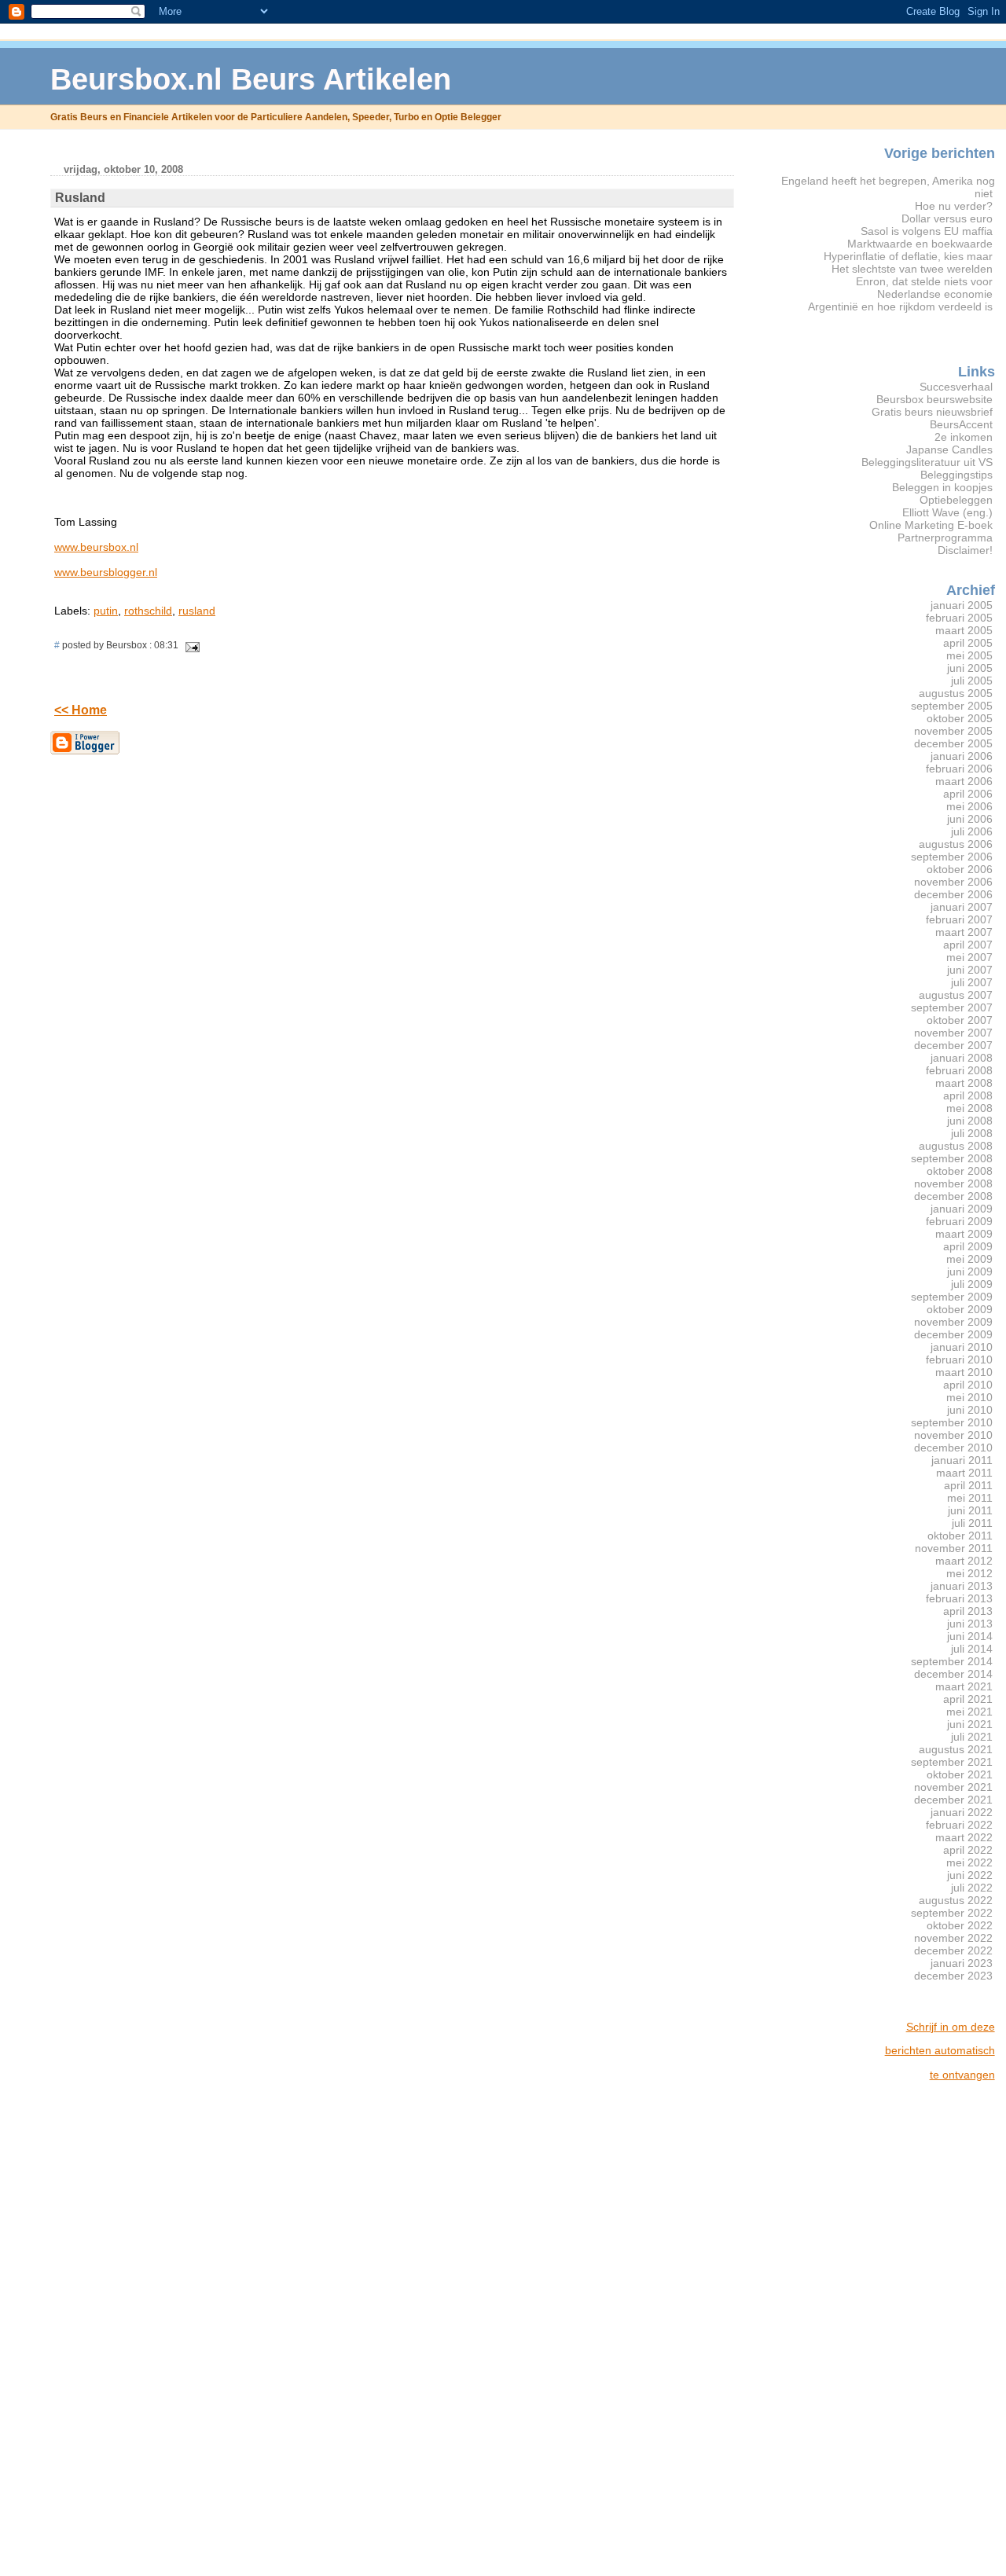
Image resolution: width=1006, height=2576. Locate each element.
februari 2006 (959, 769)
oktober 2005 (960, 718)
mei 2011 (970, 1498)
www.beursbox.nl (96, 547)
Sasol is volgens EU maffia (927, 231)
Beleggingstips (956, 475)
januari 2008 (962, 1058)
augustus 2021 (956, 1749)
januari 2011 (962, 1460)
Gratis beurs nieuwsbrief (932, 412)
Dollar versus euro (947, 218)
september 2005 (952, 706)
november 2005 (953, 731)
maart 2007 (964, 932)
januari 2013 (962, 1586)
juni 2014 (970, 1636)
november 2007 (953, 1033)
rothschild (148, 611)
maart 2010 (964, 1372)
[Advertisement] (932, 2329)
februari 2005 (959, 618)
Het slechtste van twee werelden (912, 269)
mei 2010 (969, 1397)
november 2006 (953, 882)
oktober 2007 (960, 1020)
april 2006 (968, 794)
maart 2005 (964, 630)
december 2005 (953, 743)
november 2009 (953, 1322)
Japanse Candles (949, 450)
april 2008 (968, 1095)
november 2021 (953, 1787)
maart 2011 (964, 1473)
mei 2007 (969, 957)
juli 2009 (972, 1284)
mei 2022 (969, 1862)
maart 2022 (964, 1837)
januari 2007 (962, 907)
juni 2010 (970, 1410)
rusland (197, 611)
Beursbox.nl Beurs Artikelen (251, 79)
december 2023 (953, 1976)
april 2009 (968, 1246)
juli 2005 (972, 681)
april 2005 (968, 643)
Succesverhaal (956, 387)
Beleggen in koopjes (942, 487)
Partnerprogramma (945, 538)
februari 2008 (959, 1070)
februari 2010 (959, 1360)
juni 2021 (970, 1724)
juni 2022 (970, 1875)
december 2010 (953, 1448)
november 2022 (953, 1938)
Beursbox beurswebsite (934, 399)
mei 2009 (969, 1259)
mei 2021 (969, 1712)
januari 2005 (962, 605)
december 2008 (953, 1196)
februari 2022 (959, 1825)
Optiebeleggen (956, 500)
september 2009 (952, 1297)
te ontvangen (962, 2075)
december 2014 (953, 1674)
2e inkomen (964, 437)
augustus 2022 (956, 1900)
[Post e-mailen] (190, 645)
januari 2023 (962, 1963)
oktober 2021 (960, 1774)
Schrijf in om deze (951, 2027)
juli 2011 (972, 1523)
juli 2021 (972, 1737)
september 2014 (952, 1661)
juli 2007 (972, 982)
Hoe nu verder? (954, 206)
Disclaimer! (965, 550)
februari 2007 (959, 919)
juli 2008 (972, 1133)
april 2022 (968, 1850)
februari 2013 (959, 1598)
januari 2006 (962, 756)
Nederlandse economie (935, 294)
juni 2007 (970, 970)
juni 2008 (970, 1121)
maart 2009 (964, 1234)
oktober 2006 (960, 869)
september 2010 (952, 1422)
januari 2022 (962, 1812)
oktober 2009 (960, 1309)
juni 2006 (970, 819)
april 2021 (968, 1699)
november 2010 (953, 1435)
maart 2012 (964, 1561)
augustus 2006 (956, 844)
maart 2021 (964, 1686)
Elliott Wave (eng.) (947, 512)
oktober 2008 (960, 1171)
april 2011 (968, 1485)
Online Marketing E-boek (931, 525)
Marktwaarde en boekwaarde (920, 244)
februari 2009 (959, 1221)
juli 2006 (972, 831)
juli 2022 (972, 1888)
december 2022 (953, 1950)
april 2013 (968, 1611)
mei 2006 (969, 806)
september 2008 (952, 1158)
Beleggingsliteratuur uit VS (927, 462)
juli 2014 (972, 1649)
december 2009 (953, 1334)
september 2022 (952, 1913)
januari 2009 (962, 1209)
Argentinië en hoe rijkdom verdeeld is (900, 306)
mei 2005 (969, 655)
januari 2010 (962, 1347)
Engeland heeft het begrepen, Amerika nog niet (888, 187)
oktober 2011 (960, 1536)
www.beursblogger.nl (106, 572)
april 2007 (968, 945)
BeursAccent (961, 424)
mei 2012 (969, 1573)
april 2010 (968, 1385)
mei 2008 (969, 1108)
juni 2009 (970, 1271)
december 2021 (953, 1800)
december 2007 (953, 1045)
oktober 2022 (960, 1925)
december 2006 (953, 894)
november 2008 (953, 1183)
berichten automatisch (940, 2050)
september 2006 (952, 857)
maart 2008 (964, 1083)
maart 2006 (964, 781)
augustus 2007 (956, 995)
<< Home (81, 710)
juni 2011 (970, 1510)
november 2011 (954, 1548)
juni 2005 (970, 668)
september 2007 (952, 1007)
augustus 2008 (956, 1146)
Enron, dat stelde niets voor (924, 281)
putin (106, 611)
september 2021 (952, 1762)
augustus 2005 (956, 693)
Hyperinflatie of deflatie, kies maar (908, 256)
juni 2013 (970, 1624)
